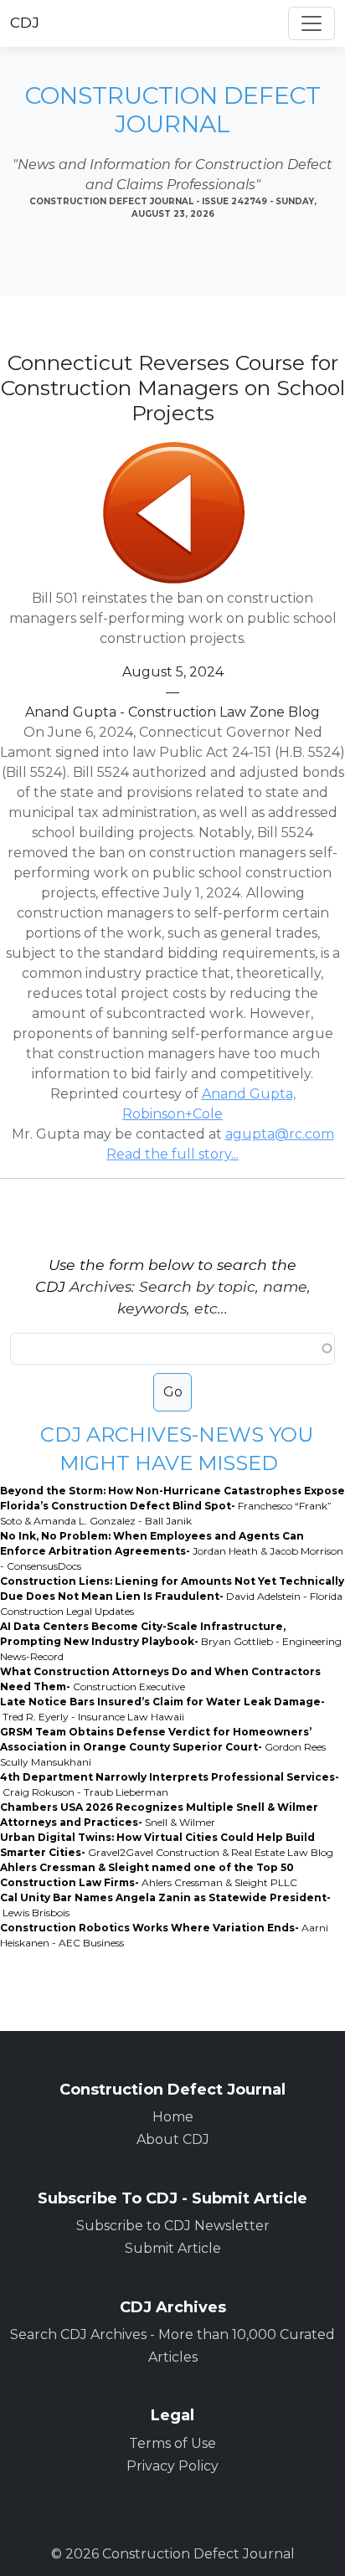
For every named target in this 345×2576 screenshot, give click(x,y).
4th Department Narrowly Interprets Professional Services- (170, 1784)
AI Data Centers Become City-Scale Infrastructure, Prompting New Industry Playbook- (171, 1641)
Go (173, 1392)
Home (173, 2117)
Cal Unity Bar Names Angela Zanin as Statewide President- (165, 1905)
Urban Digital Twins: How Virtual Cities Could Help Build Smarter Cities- (167, 1845)
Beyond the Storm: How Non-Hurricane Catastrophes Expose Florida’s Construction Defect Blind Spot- (172, 1506)
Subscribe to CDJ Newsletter (173, 2226)
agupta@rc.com (280, 1134)
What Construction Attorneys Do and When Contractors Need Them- (160, 1679)
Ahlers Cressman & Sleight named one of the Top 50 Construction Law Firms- (149, 1875)
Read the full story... (172, 1154)
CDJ (25, 23)
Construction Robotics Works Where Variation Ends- (164, 1935)
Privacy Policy (172, 2466)
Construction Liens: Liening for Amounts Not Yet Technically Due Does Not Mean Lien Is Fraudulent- (172, 1596)
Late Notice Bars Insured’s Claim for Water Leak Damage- (162, 1709)
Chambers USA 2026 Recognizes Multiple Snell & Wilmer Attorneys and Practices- (159, 1815)
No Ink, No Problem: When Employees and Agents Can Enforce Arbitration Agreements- (172, 1551)
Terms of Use (172, 2443)
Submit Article (173, 2248)
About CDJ (173, 2139)
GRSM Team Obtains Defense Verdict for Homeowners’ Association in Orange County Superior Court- (163, 1747)
